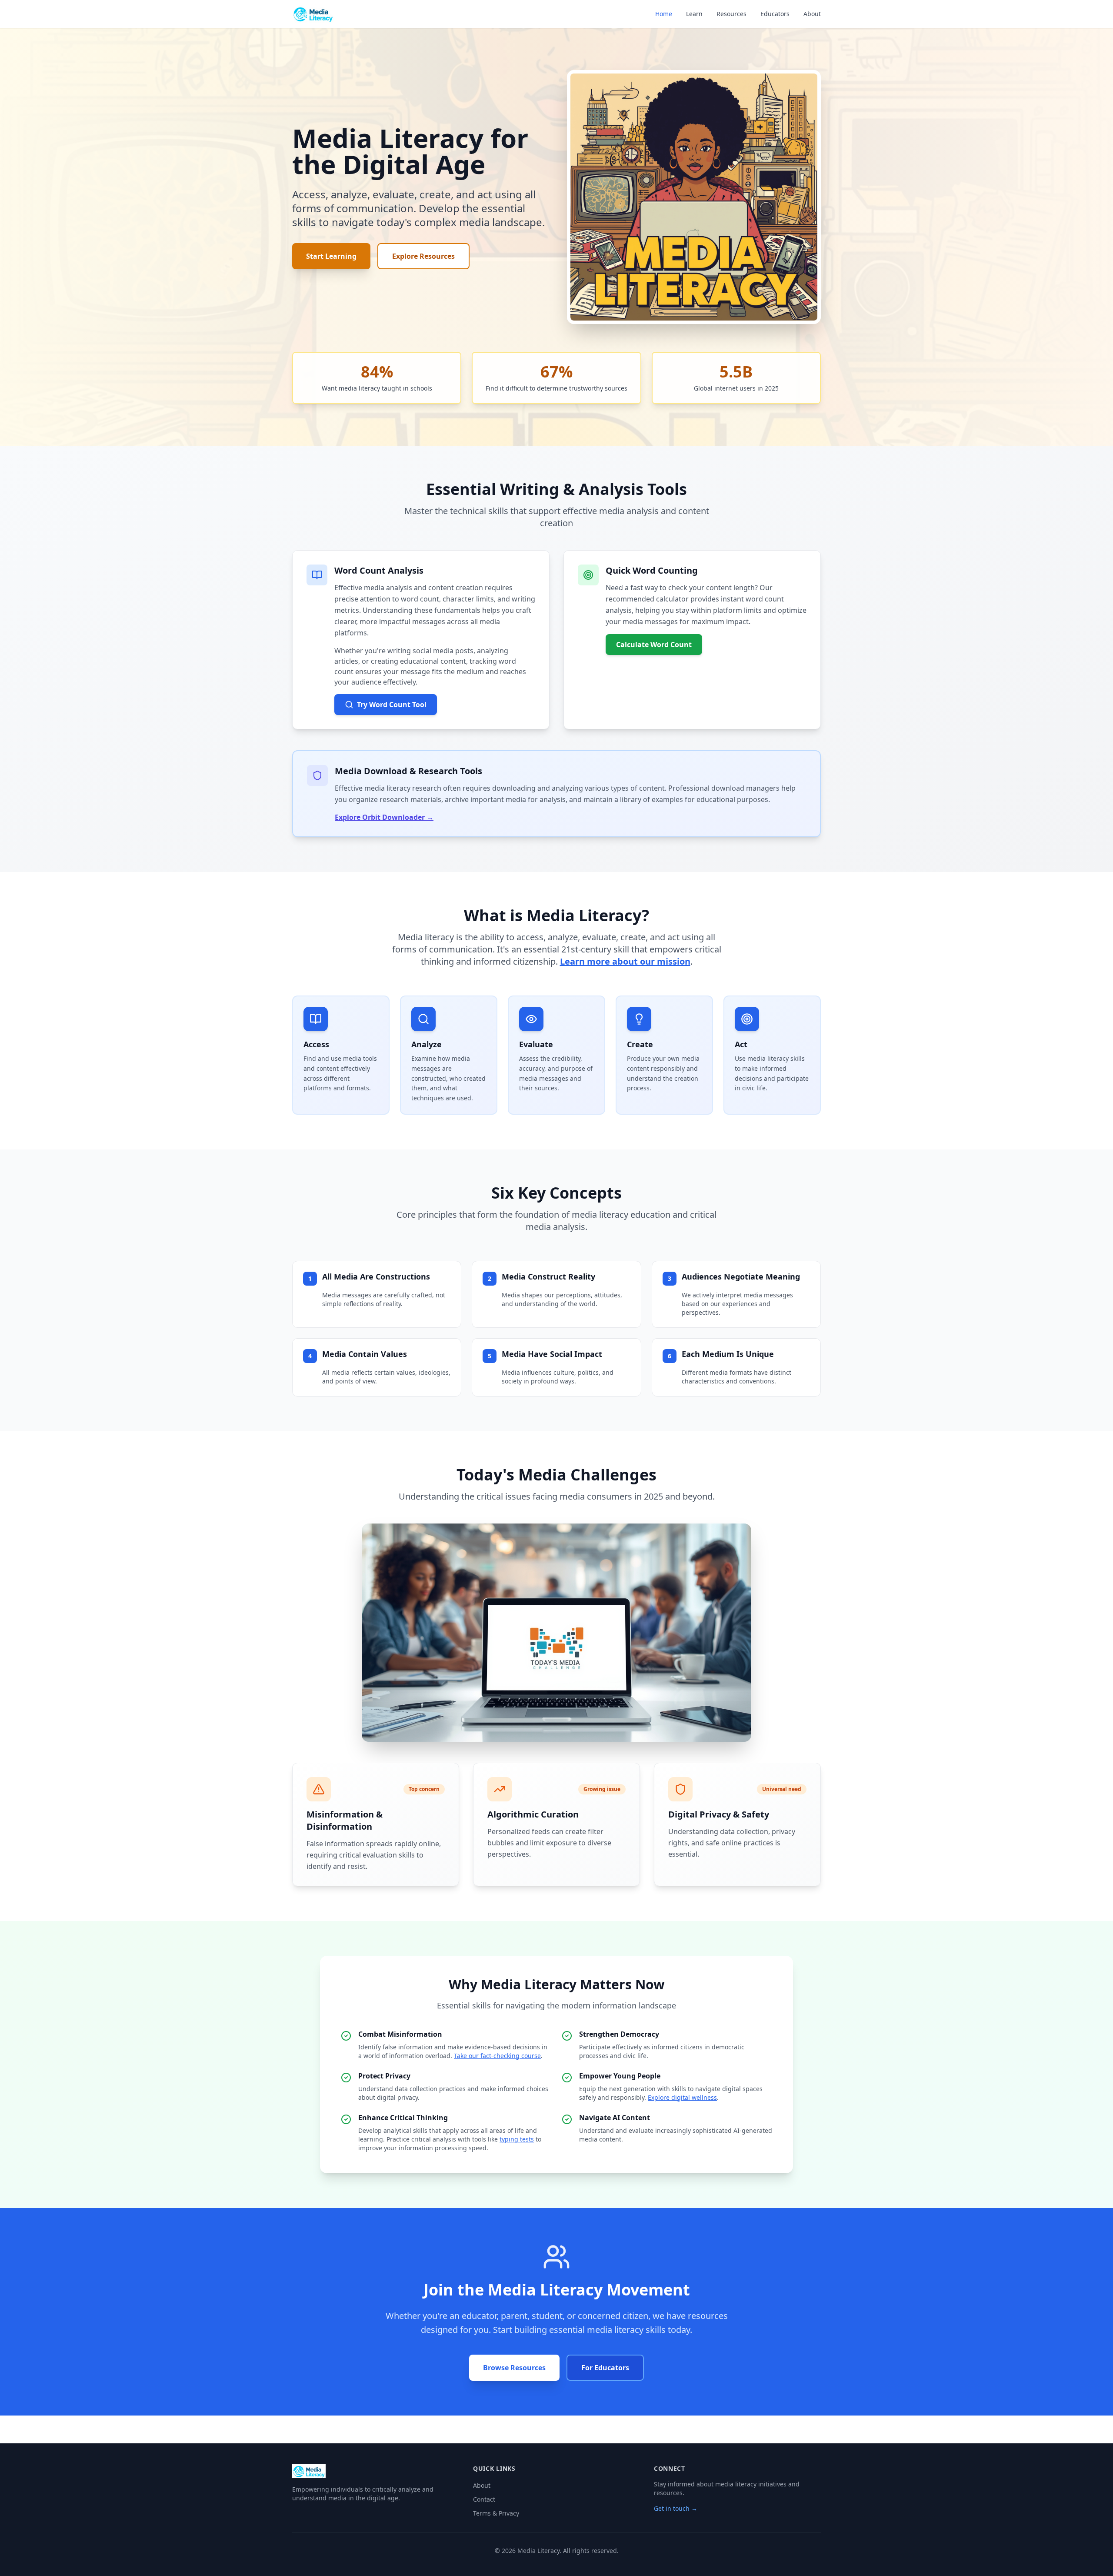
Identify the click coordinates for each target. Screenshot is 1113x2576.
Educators (775, 14)
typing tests (517, 2139)
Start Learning (331, 256)
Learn (694, 14)
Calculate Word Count (654, 645)
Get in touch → (676, 2508)
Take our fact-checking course (497, 2056)
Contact (484, 2499)
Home (664, 14)
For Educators (605, 2368)
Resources (731, 14)
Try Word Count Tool (392, 705)
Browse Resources (514, 2368)
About (812, 14)
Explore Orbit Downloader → (384, 817)
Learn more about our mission (625, 961)
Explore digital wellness (682, 2097)
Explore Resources (423, 256)
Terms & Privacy (496, 2513)
